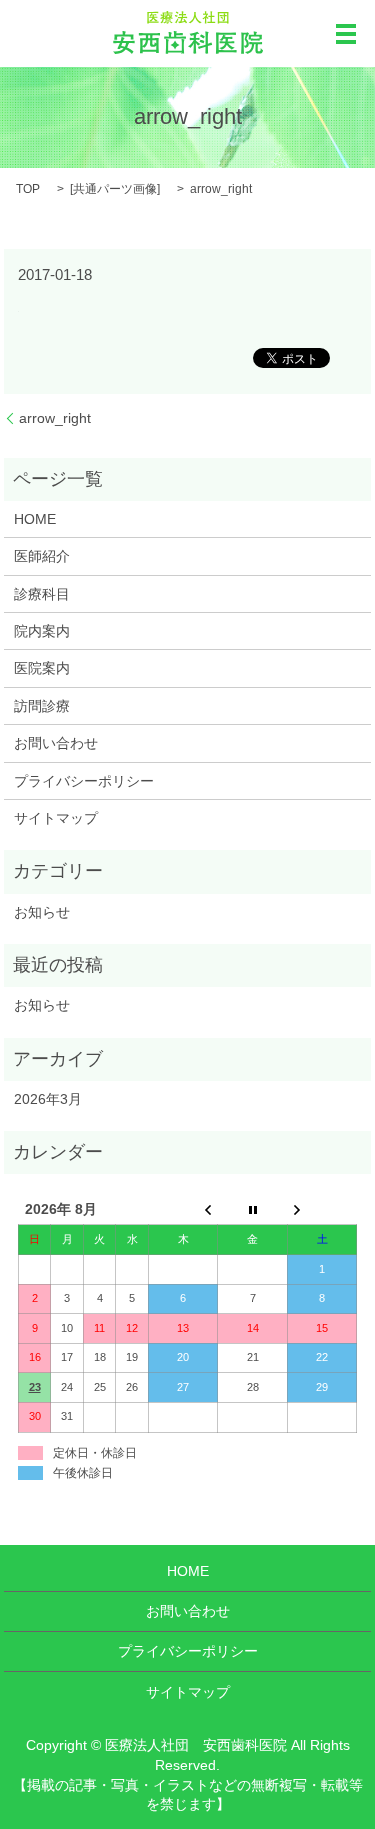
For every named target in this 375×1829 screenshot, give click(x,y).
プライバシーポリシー (84, 781)
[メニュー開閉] (346, 34)
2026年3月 (48, 1099)
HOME (35, 519)
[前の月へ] (183, 1210)
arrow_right (55, 418)
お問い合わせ (56, 743)
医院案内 (42, 668)
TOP (28, 189)
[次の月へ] (322, 1210)
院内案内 (42, 631)
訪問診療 (42, 706)
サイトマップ (56, 818)
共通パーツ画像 (115, 189)
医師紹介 (42, 556)
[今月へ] (253, 1210)
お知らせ (42, 912)
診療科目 (42, 594)
